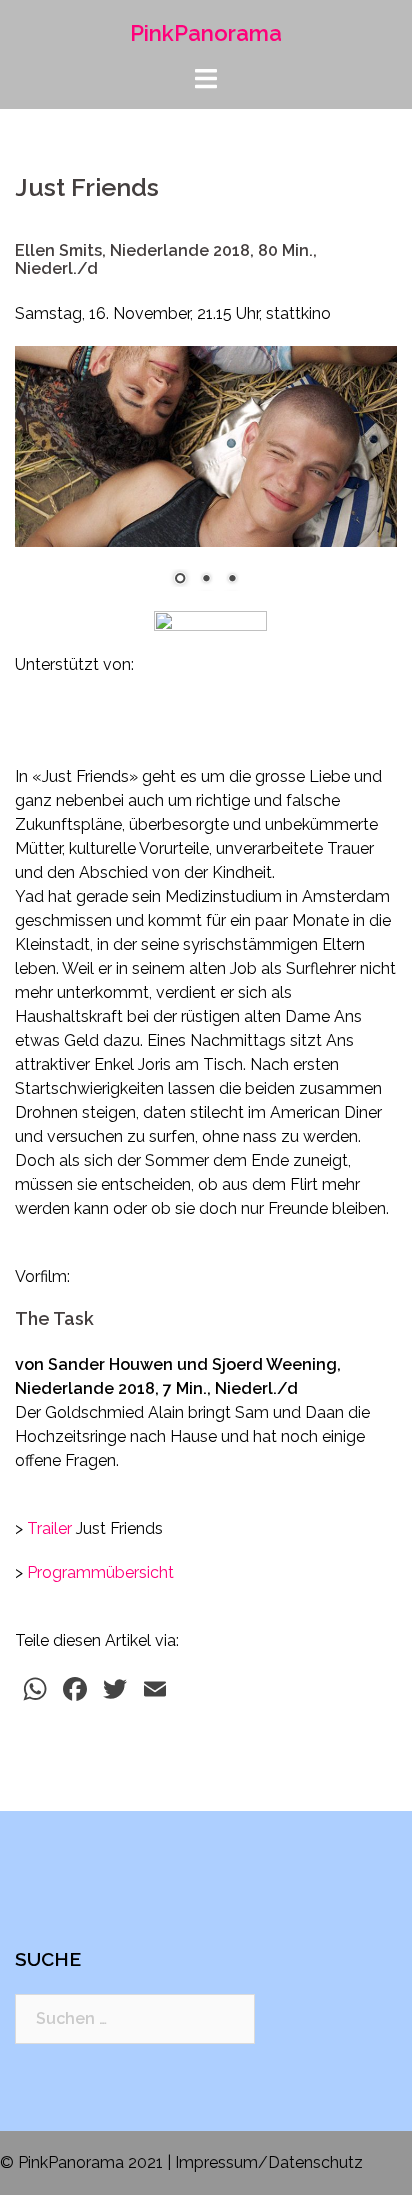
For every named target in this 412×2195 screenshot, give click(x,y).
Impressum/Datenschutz (269, 2162)
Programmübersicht (100, 1572)
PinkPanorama (206, 33)
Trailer (49, 1528)
